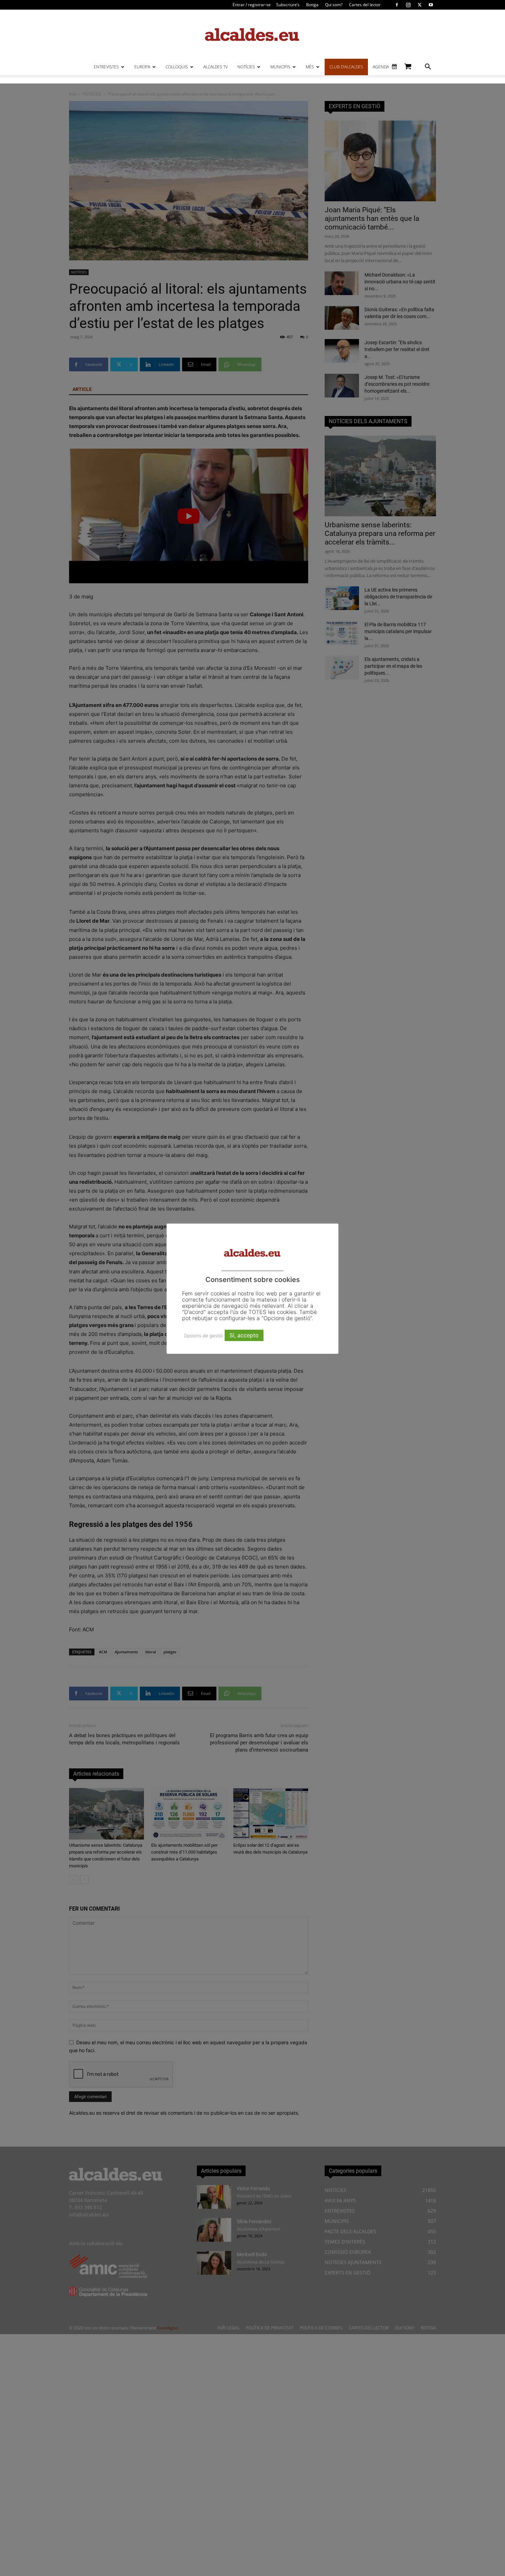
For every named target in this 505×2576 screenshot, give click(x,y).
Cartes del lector (365, 5)
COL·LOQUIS (177, 67)
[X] (419, 5)
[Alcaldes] (252, 34)
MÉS (310, 67)
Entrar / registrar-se (252, 5)
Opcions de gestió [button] (203, 1336)
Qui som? (334, 5)
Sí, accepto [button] (244, 1335)
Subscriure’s (288, 5)
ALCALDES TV (216, 67)
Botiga (312, 5)
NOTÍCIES (246, 67)
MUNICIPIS (280, 67)
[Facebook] (397, 5)
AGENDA (381, 67)
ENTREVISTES (106, 67)
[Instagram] (408, 5)
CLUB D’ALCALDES (346, 67)
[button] (428, 68)
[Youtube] (431, 5)
